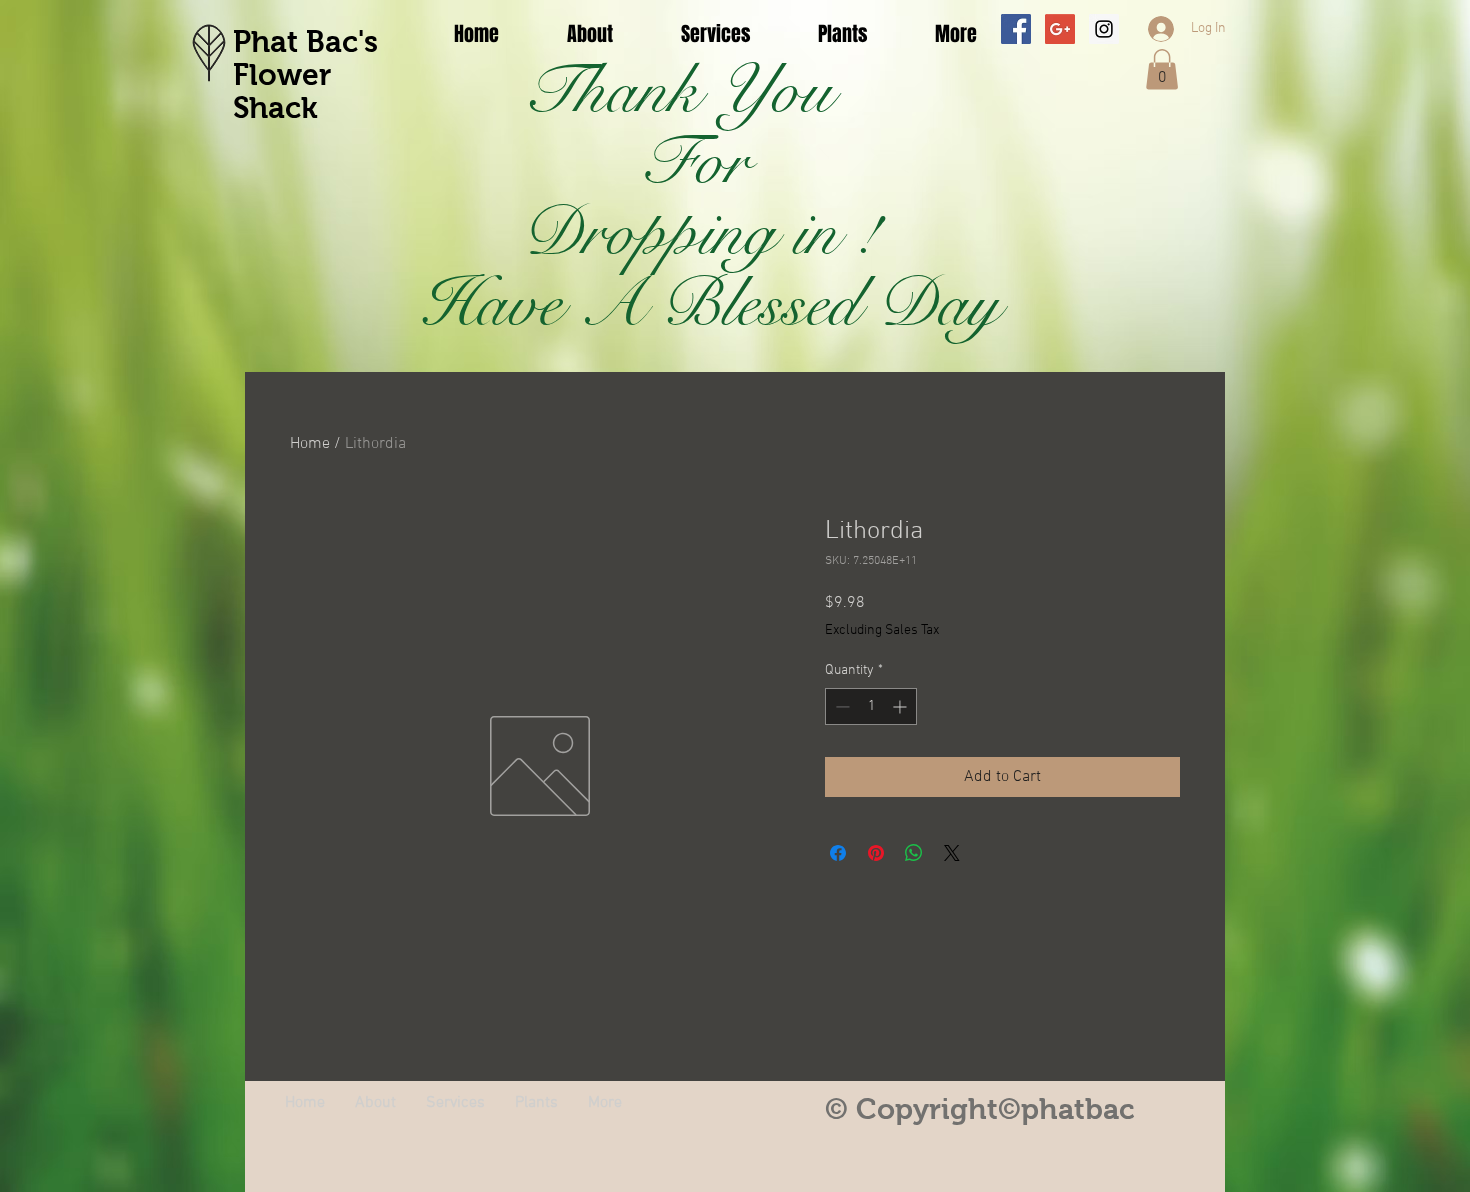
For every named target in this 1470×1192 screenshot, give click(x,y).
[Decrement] (840, 706)
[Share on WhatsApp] (914, 853)
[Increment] (901, 706)
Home (310, 444)
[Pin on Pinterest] (876, 853)
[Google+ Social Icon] (1060, 29)
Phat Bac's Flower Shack (305, 74)
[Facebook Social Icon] (1016, 29)
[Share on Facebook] (838, 853)
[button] (1162, 69)
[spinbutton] (871, 706)
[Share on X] (952, 853)
